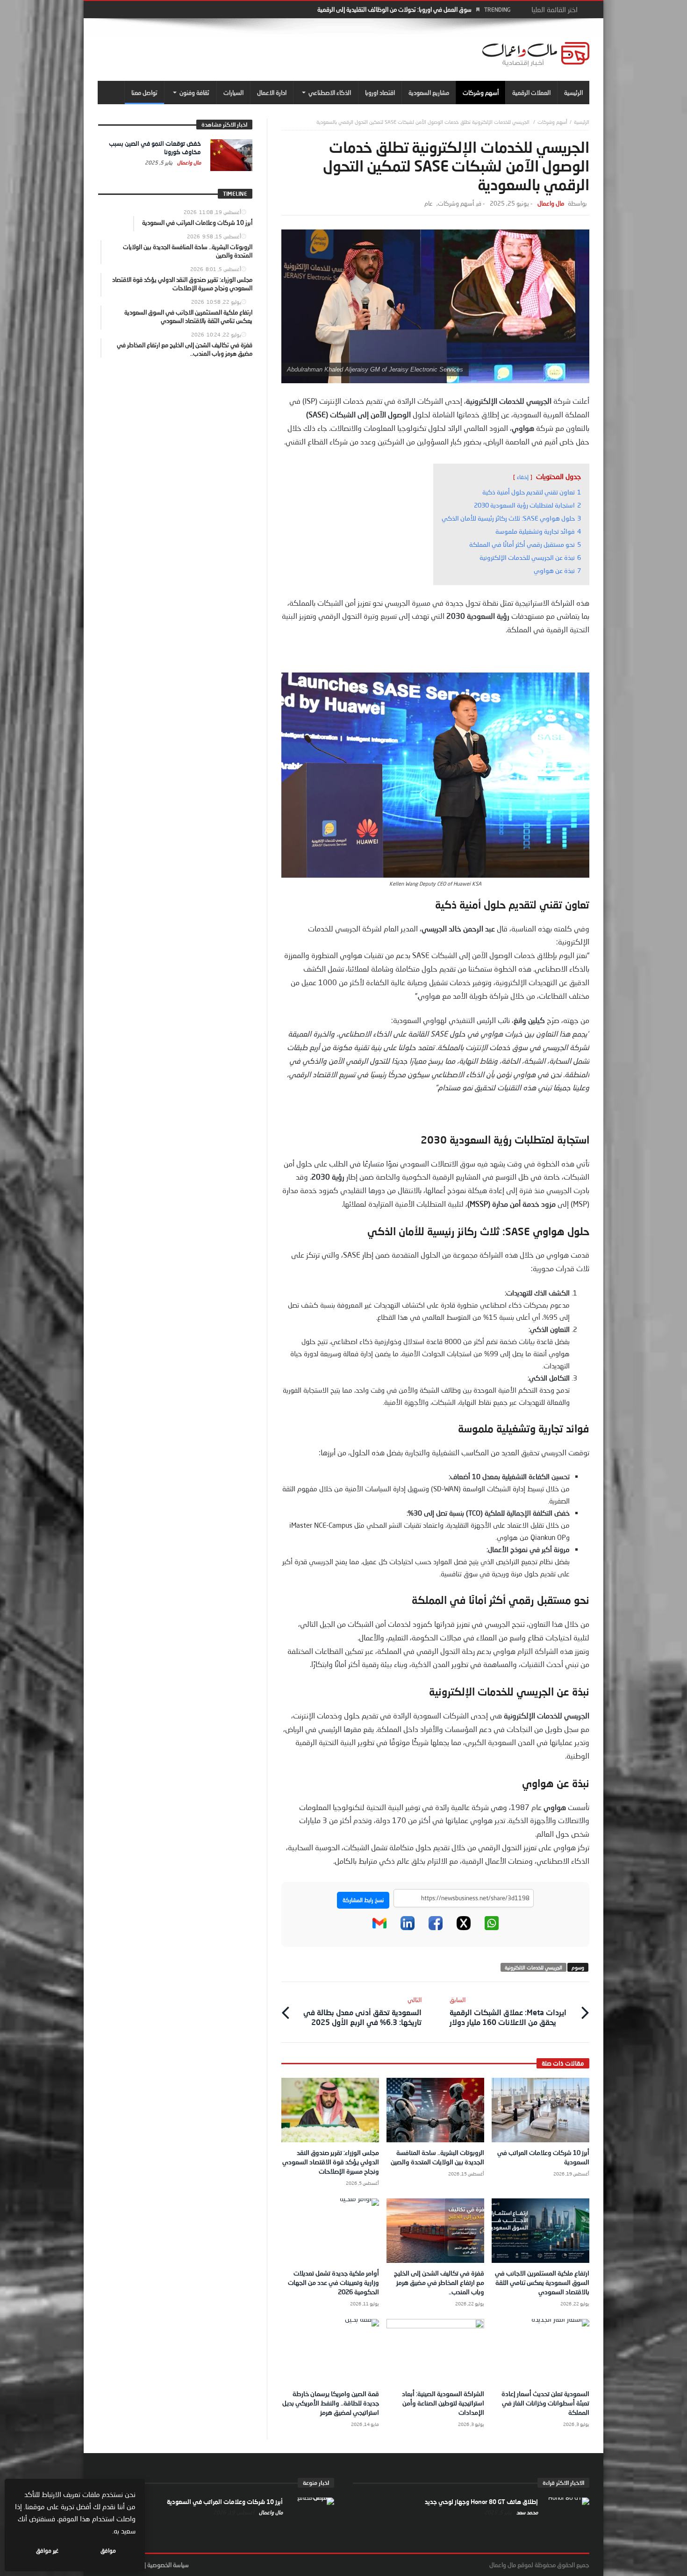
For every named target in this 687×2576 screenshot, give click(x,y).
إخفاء (523, 477)
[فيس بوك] (436, 1928)
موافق (108, 2551)
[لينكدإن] (408, 1928)
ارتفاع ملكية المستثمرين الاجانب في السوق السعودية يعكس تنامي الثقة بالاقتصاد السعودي (542, 2282)
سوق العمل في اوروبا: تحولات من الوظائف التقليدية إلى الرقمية (394, 9)
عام (429, 204)
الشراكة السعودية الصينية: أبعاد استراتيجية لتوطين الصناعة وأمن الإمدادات (443, 2403)
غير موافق (47, 2551)
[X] (464, 1928)
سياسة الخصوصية (168, 2565)
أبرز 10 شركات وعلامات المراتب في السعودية (225, 2502)
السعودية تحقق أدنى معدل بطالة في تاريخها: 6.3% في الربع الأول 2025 (362, 2011)
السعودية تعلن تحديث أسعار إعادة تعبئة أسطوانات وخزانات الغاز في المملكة (545, 2403)
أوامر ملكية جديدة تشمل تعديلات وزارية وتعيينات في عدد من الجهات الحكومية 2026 (333, 2282)
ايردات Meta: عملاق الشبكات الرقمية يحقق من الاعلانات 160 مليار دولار (508, 2011)
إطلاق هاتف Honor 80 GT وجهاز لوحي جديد (481, 2502)
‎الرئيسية (582, 122)
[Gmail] (379, 1928)
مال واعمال (551, 204)
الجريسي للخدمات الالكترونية (533, 1967)
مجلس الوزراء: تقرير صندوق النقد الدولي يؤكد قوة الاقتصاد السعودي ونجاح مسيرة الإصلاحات (331, 2162)
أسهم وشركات (552, 122)
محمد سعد (526, 2512)
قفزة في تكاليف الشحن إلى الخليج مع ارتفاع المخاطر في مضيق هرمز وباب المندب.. (439, 2282)
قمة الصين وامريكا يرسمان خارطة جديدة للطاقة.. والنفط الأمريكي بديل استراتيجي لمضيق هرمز (331, 2403)
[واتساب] (492, 1928)
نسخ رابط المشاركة (363, 1900)
